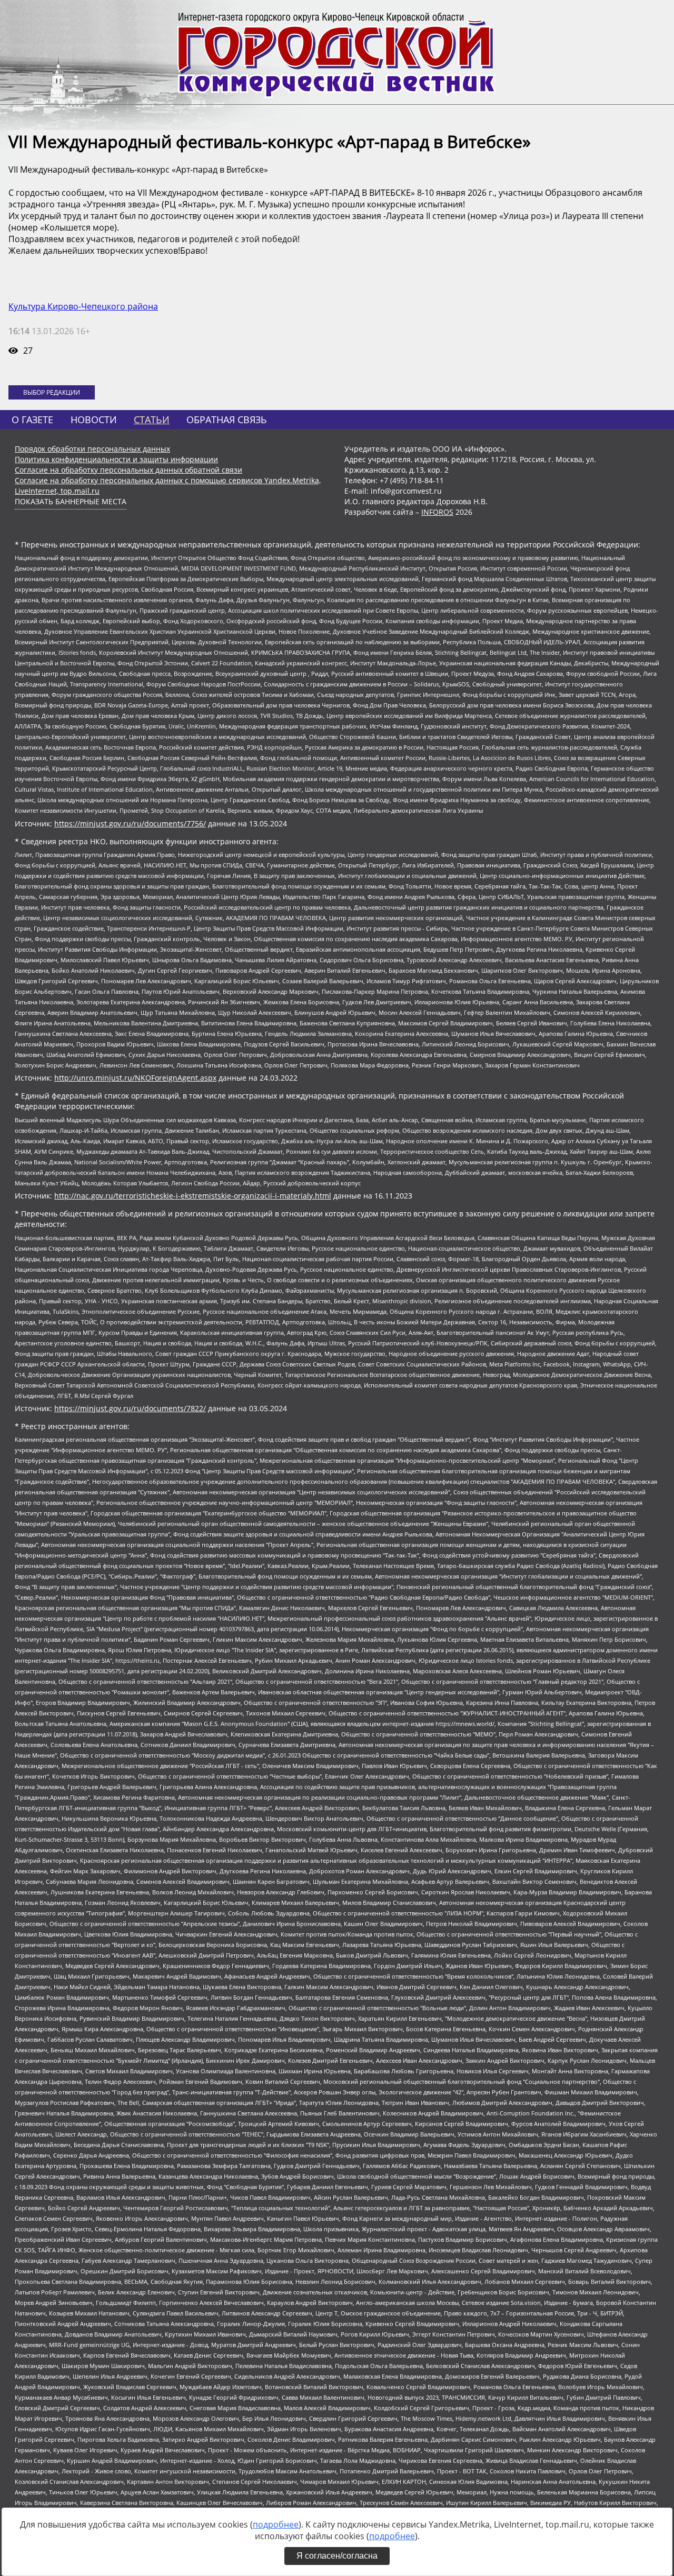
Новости (94, 420)
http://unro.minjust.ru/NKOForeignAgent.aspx (135, 1078)
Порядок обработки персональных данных (92, 449)
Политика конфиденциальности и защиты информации (116, 459)
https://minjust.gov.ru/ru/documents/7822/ (130, 1408)
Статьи (152, 420)
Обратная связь (227, 420)
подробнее (276, 2524)
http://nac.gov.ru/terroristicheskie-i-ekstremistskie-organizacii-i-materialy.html (193, 1196)
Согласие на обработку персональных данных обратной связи (128, 470)
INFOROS (437, 512)
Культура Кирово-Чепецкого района (83, 306)
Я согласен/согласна (337, 2556)
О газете (32, 420)
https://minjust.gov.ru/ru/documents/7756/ (130, 823)
